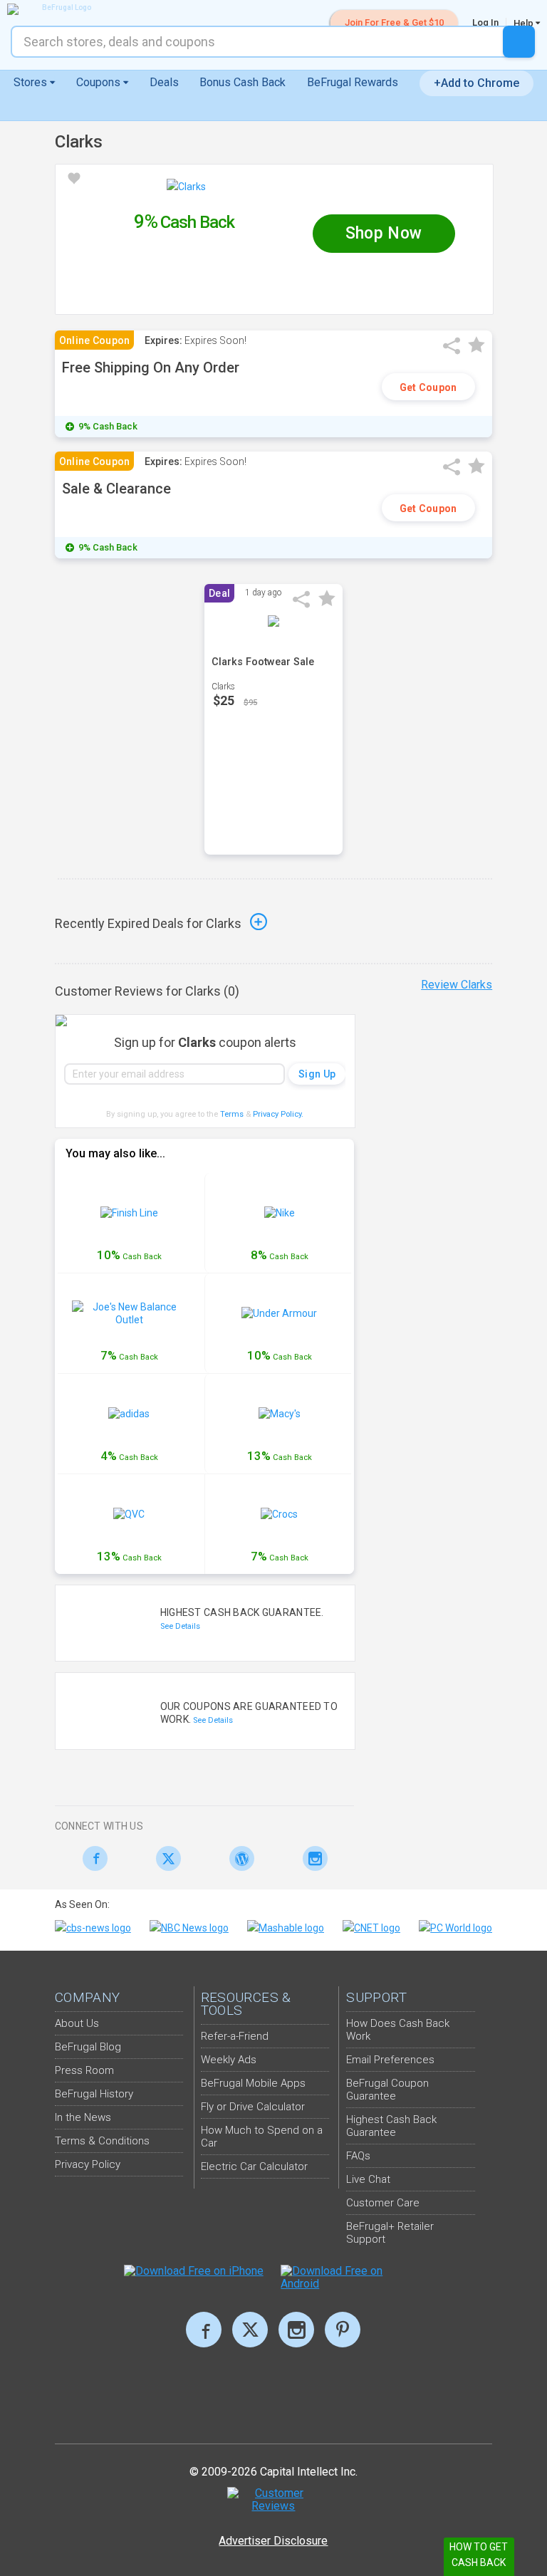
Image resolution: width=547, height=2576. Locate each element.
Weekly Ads (229, 2060)
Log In (485, 22)
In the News (83, 2117)
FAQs (358, 2156)
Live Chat (368, 2179)
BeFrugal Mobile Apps (253, 2083)
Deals (164, 82)
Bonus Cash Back (243, 82)
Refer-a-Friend (235, 2036)
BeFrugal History (94, 2094)
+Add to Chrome (476, 83)
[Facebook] (92, 1858)
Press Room (84, 2070)
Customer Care (383, 2203)
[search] (519, 42)
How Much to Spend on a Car (262, 2137)
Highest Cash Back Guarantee (391, 2126)
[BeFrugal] (61, 9)
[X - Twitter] (165, 1858)
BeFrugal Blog (88, 2047)
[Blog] (238, 1858)
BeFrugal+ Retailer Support (390, 2233)
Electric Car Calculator (254, 2166)
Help (525, 23)
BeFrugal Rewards (353, 82)
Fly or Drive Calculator (253, 2107)
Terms (232, 1114)
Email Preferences (390, 2060)
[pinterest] (343, 2330)
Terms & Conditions (102, 2141)
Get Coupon (428, 387)
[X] (250, 2330)
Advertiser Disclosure (273, 2541)
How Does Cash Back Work (398, 2030)
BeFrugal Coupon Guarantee (387, 2090)
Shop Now (384, 233)
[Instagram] (311, 1858)
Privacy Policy (278, 1114)
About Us (77, 2023)
